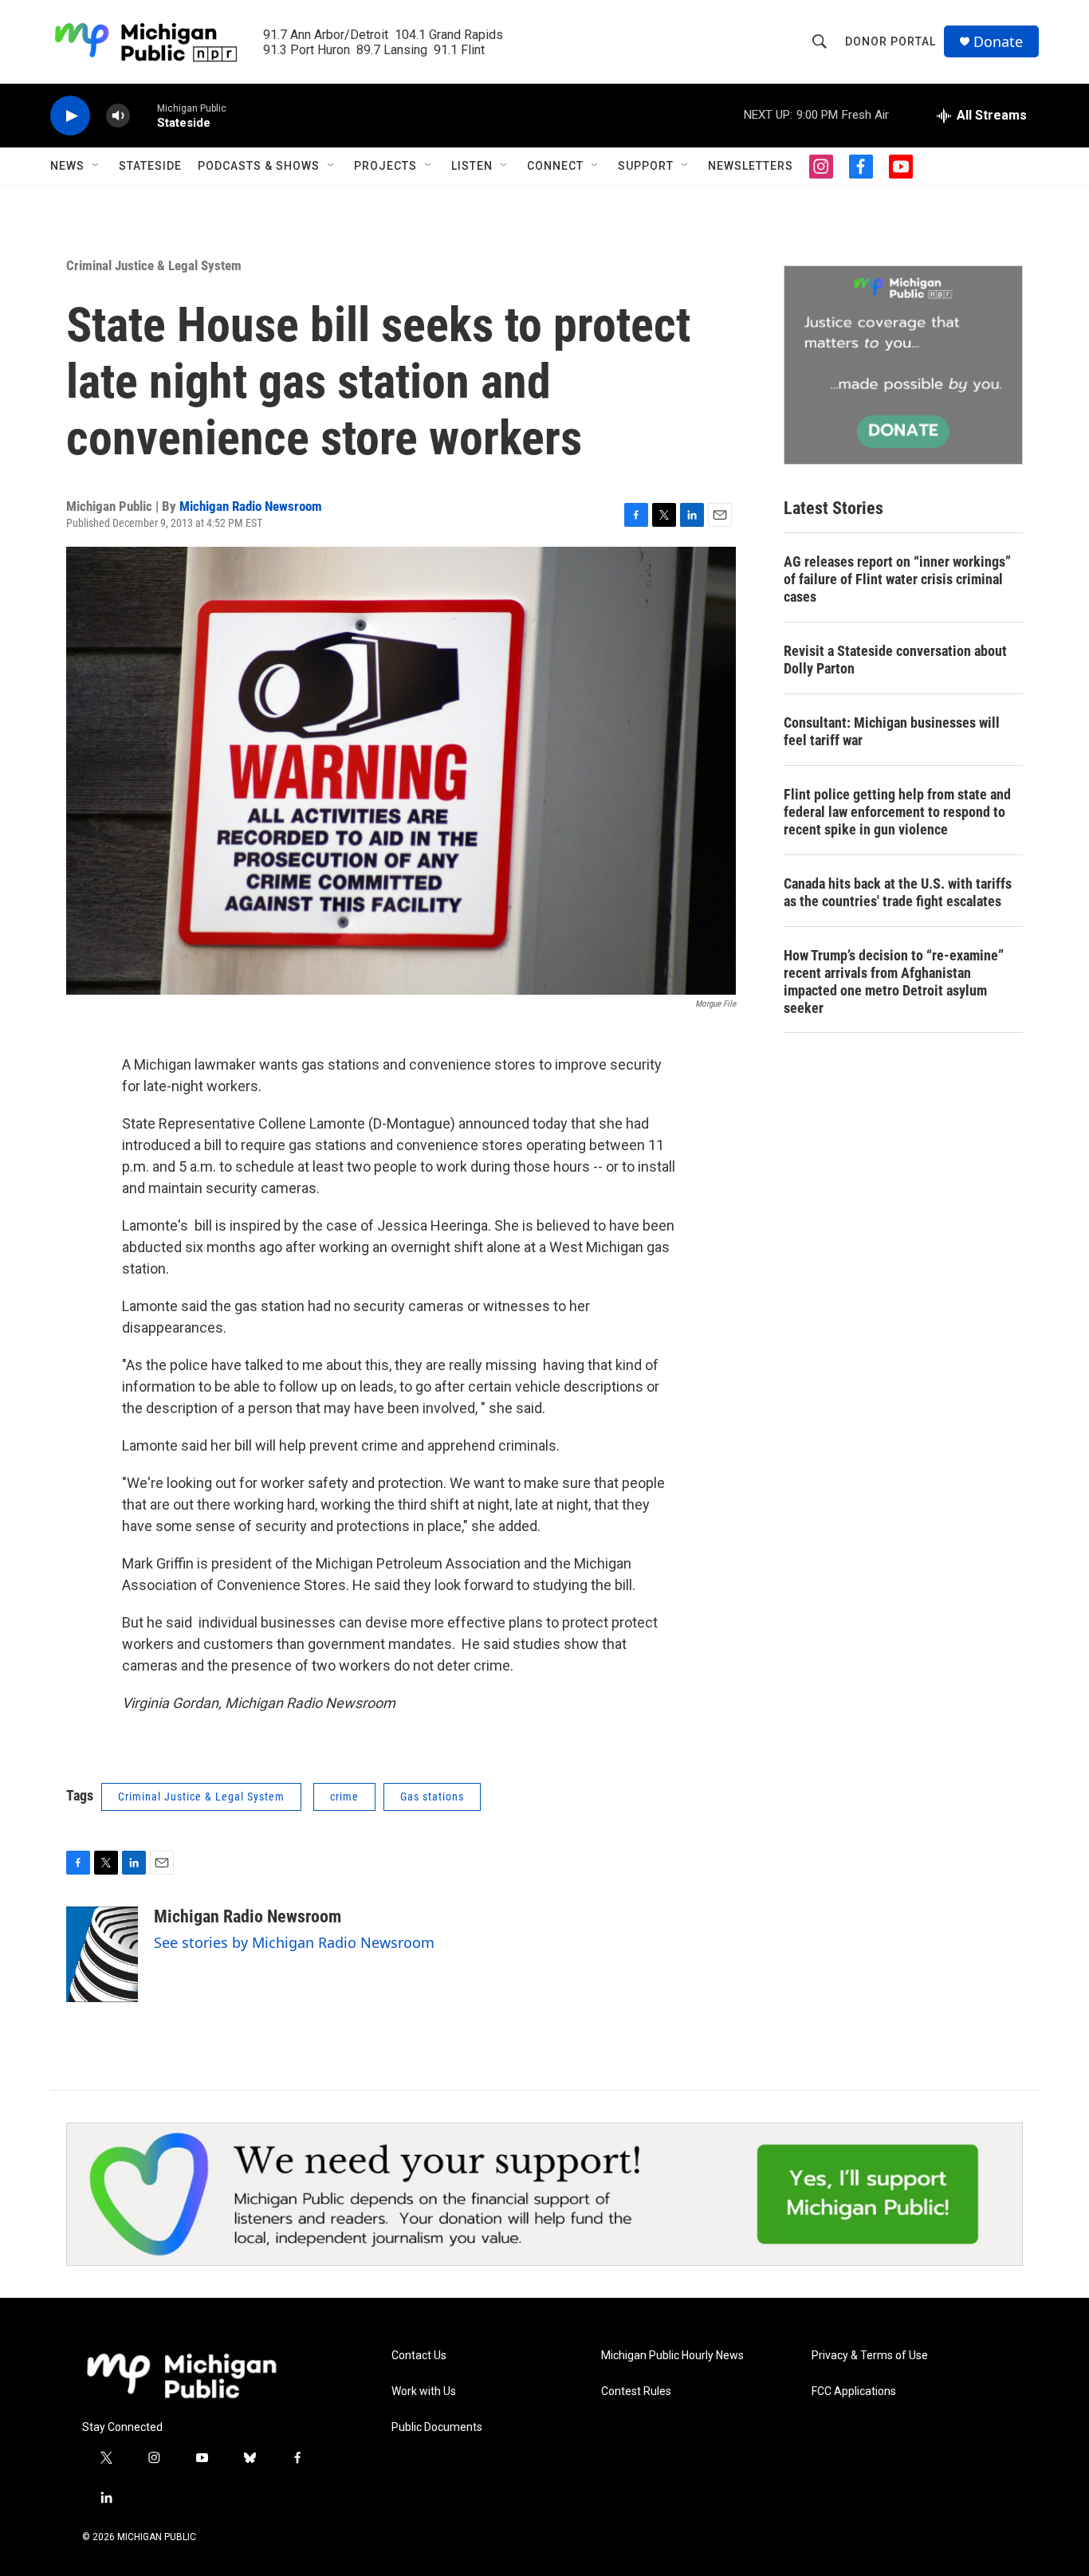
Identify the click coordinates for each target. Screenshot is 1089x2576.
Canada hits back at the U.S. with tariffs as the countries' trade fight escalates (898, 892)
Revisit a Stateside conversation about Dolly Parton (895, 660)
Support (646, 166)
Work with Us (424, 2391)
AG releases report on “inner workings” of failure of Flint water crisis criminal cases (897, 579)
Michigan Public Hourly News (672, 2356)
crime (344, 1797)
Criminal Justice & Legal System (154, 265)
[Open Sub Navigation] (96, 166)
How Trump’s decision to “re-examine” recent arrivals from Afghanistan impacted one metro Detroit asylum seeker (894, 982)
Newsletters (751, 166)
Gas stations (432, 1797)
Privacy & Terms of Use (870, 2356)
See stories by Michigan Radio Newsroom (294, 1942)
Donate (998, 42)
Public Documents (437, 2427)
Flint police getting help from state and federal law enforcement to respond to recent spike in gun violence (897, 812)
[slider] (143, 115)
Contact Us (419, 2356)
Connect (555, 166)
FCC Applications (854, 2391)
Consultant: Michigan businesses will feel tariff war (892, 731)
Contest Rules (636, 2391)
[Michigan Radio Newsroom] (102, 1954)
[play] (70, 116)
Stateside (150, 166)
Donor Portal (890, 41)
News (67, 166)
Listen (472, 166)
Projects (385, 166)
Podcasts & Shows (259, 166)
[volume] (118, 116)
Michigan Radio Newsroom (251, 506)
